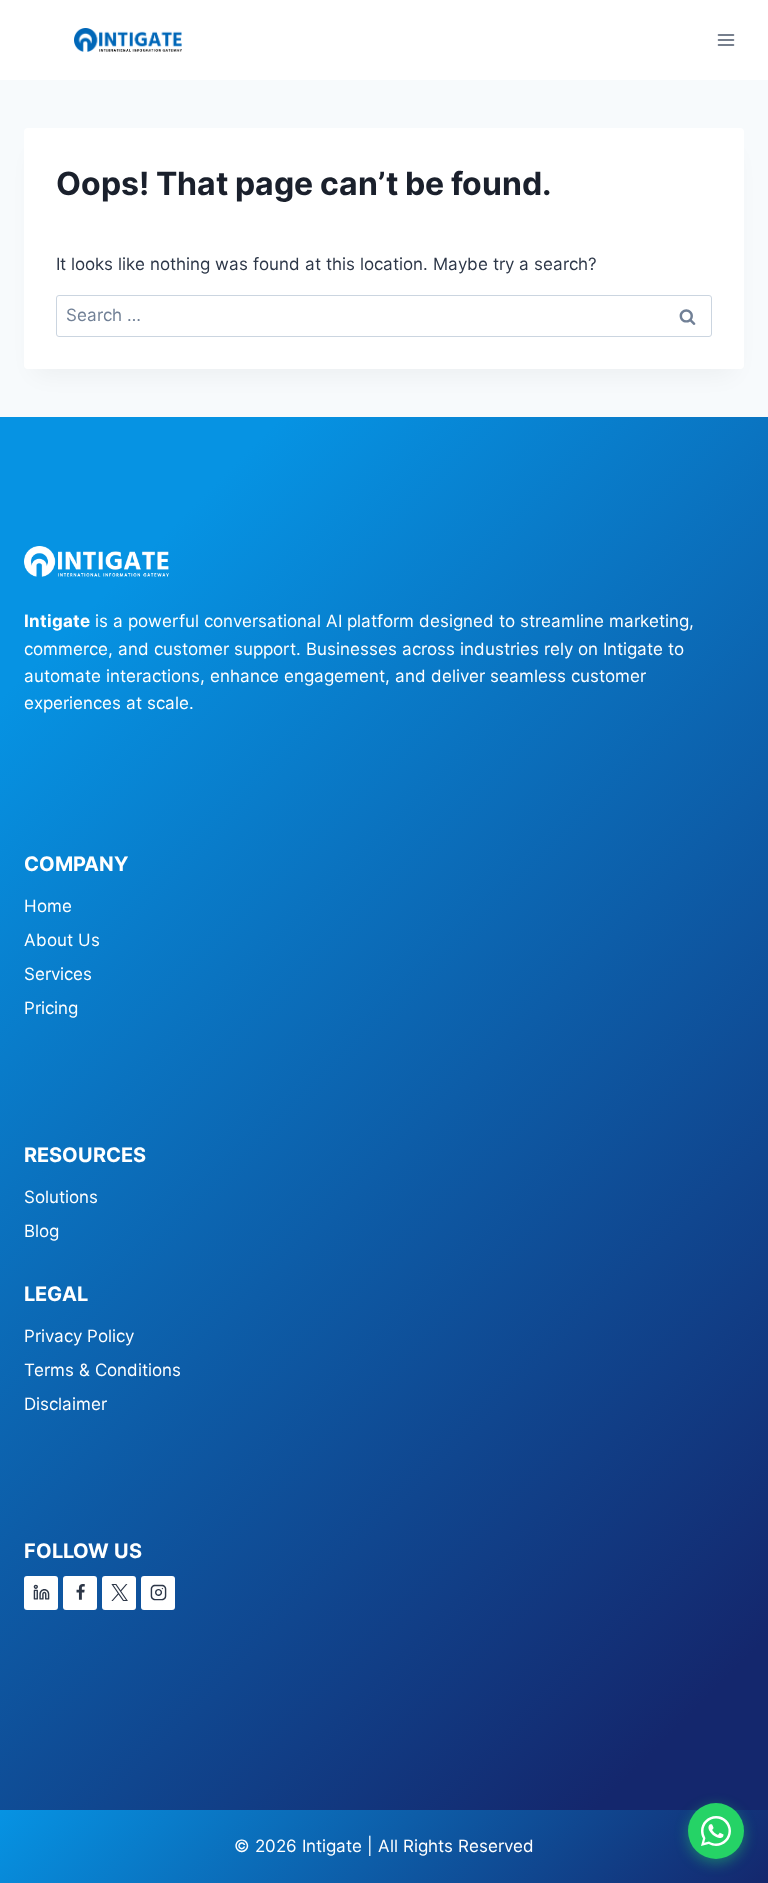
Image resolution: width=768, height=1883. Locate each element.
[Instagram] (158, 1593)
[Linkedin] (41, 1593)
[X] (119, 1593)
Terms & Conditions (102, 1370)
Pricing (51, 1008)
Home (48, 906)
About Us (62, 940)
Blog (41, 1231)
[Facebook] (80, 1593)
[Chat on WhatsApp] (716, 1831)
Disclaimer (65, 1404)
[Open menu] (725, 39)
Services (58, 974)
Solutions (61, 1197)
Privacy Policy (79, 1336)
